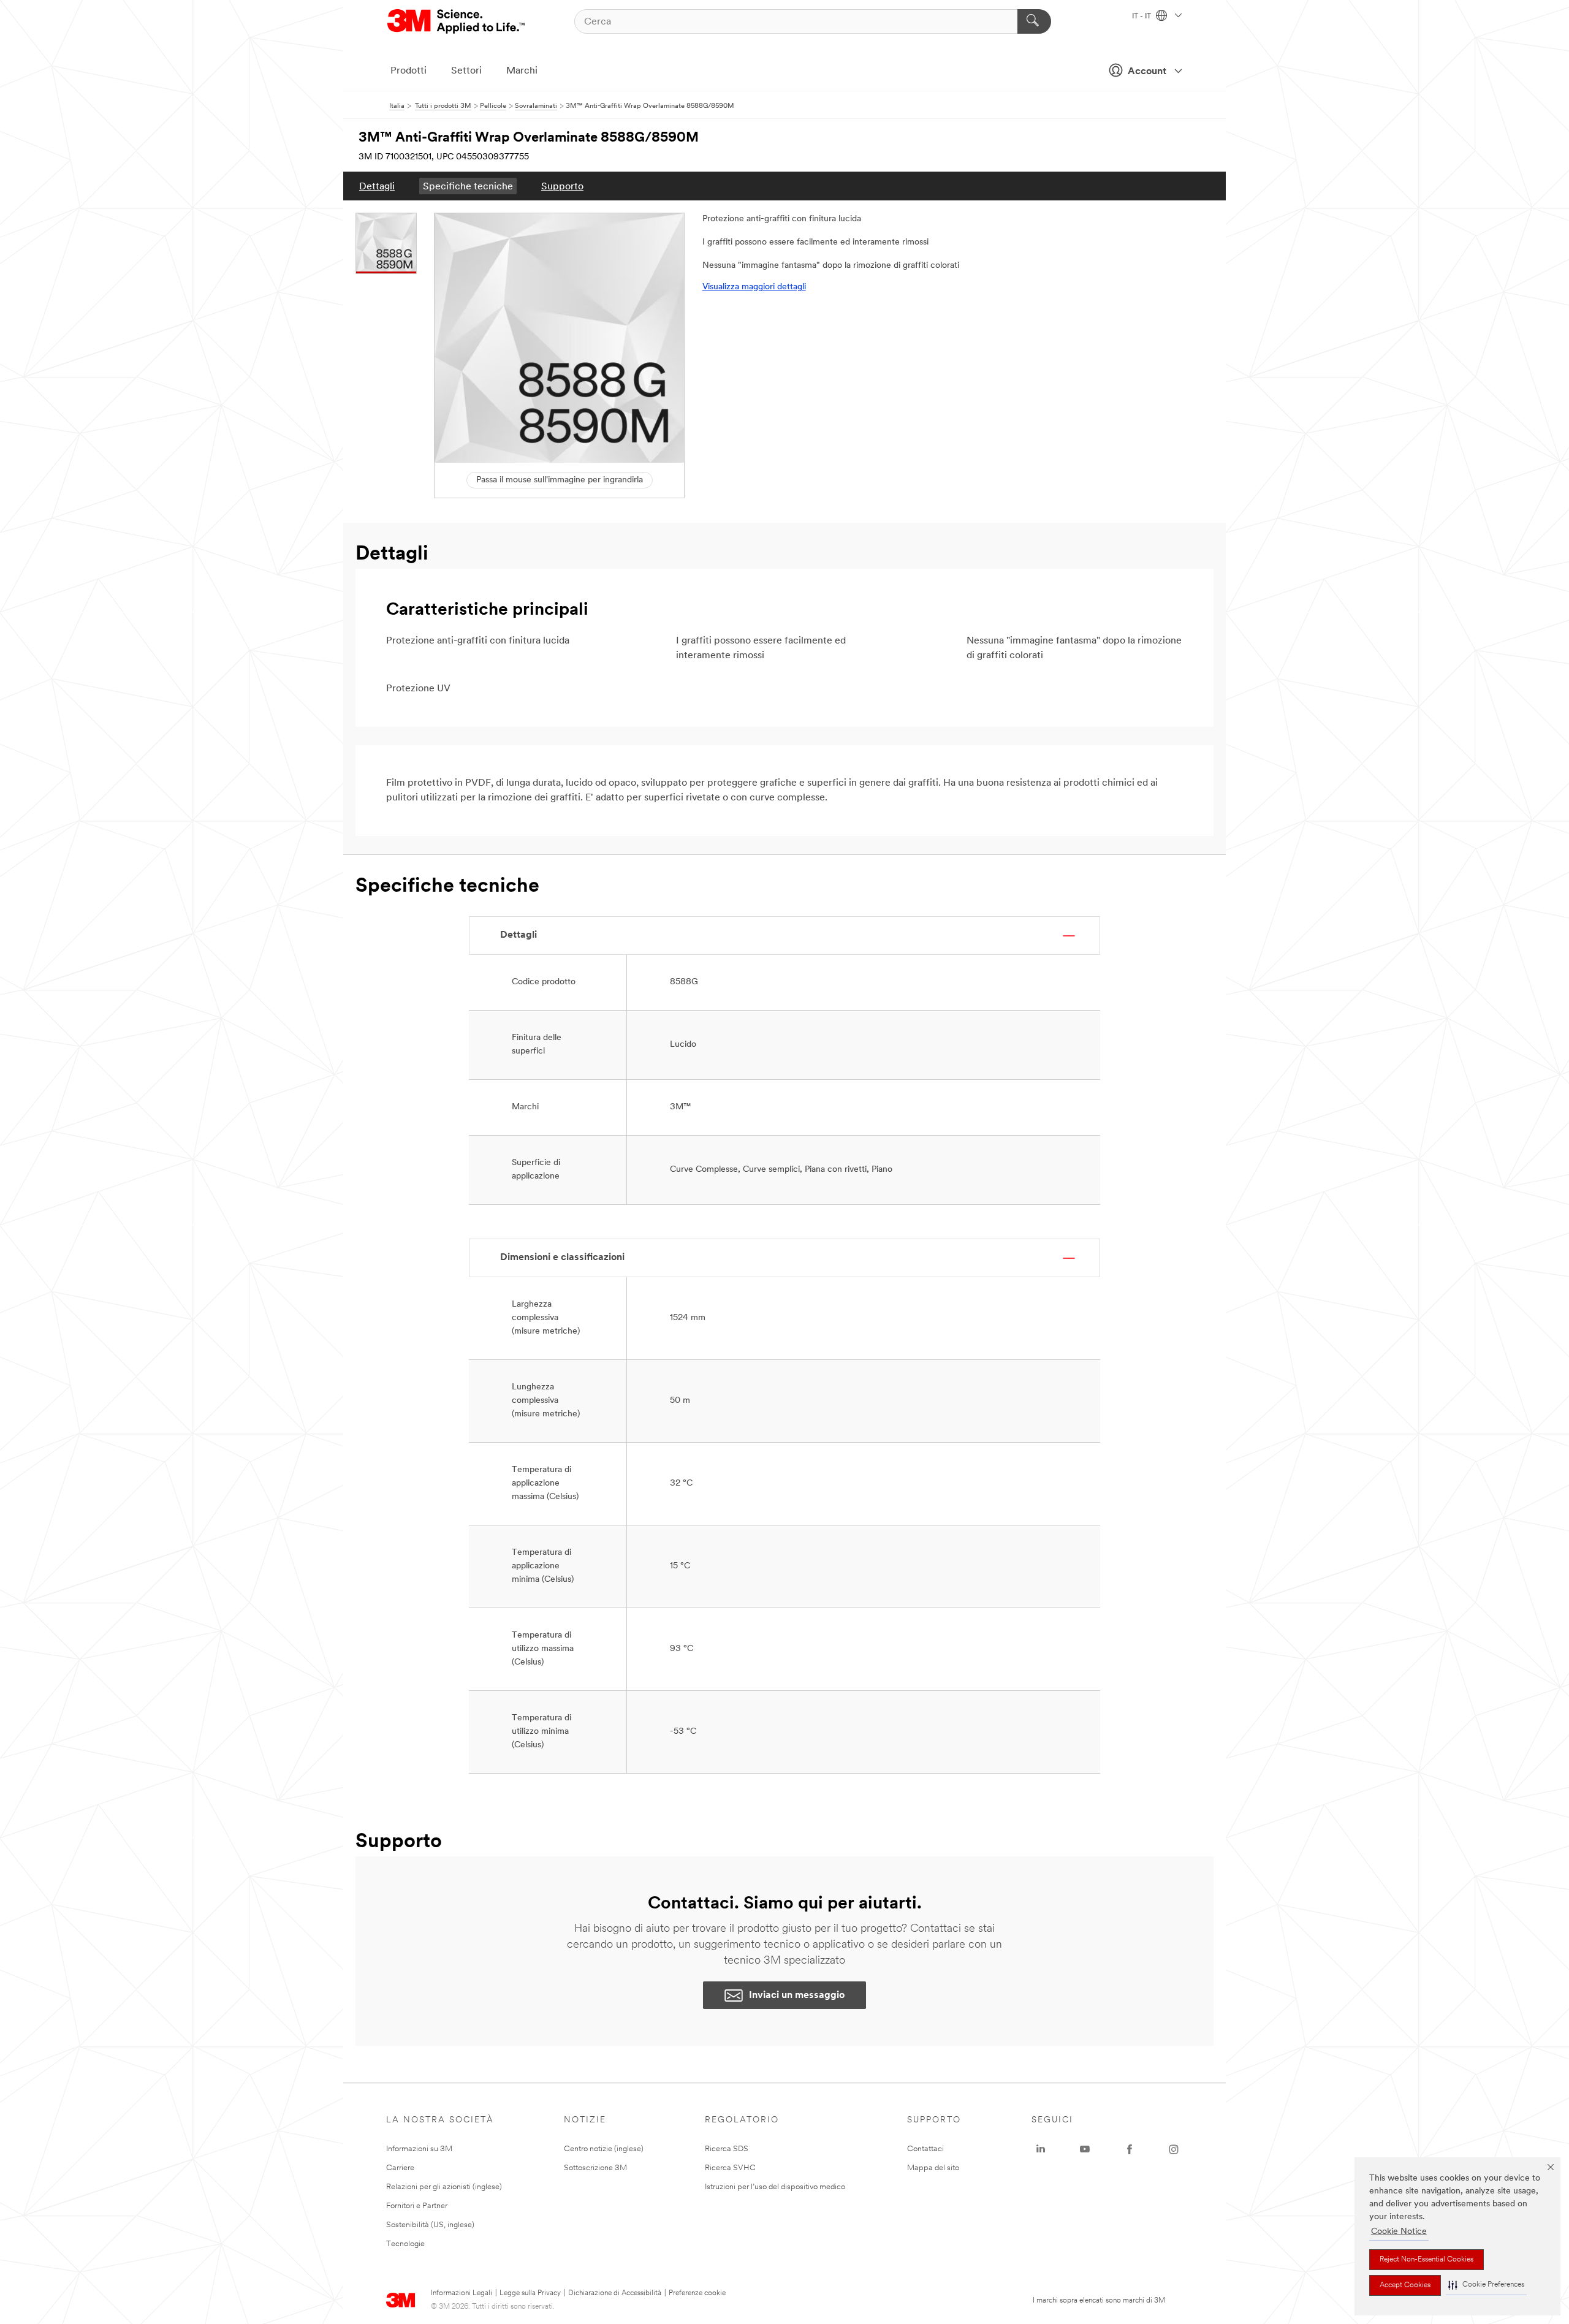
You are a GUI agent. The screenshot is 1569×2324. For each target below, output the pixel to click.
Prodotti (408, 71)
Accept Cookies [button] (1405, 2285)
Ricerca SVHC (730, 2168)
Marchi (522, 71)
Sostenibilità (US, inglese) (430, 2225)
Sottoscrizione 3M (595, 2168)
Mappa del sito (933, 2168)
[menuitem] (377, 186)
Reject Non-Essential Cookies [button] (1427, 2260)
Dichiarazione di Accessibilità (615, 2293)
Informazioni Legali (462, 2293)
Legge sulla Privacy (530, 2293)
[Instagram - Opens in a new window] (1174, 2149)
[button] (1486, 2285)
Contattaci (925, 2149)
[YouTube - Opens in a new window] (1085, 2149)
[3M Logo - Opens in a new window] (457, 21)
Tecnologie (405, 2244)
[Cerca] (1034, 21)
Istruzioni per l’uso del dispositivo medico (775, 2187)
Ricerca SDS (727, 2149)
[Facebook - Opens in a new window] (1130, 2149)
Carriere (400, 2168)
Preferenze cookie (697, 2293)
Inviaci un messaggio (797, 1996)
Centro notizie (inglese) (604, 2149)
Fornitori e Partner (417, 2206)
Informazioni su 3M (419, 2149)
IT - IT (1142, 17)
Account (1147, 72)
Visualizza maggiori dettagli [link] (754, 287)
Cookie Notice (1399, 2232)
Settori (466, 71)
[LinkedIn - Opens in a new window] (1041, 2149)
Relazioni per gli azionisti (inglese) (444, 2187)
